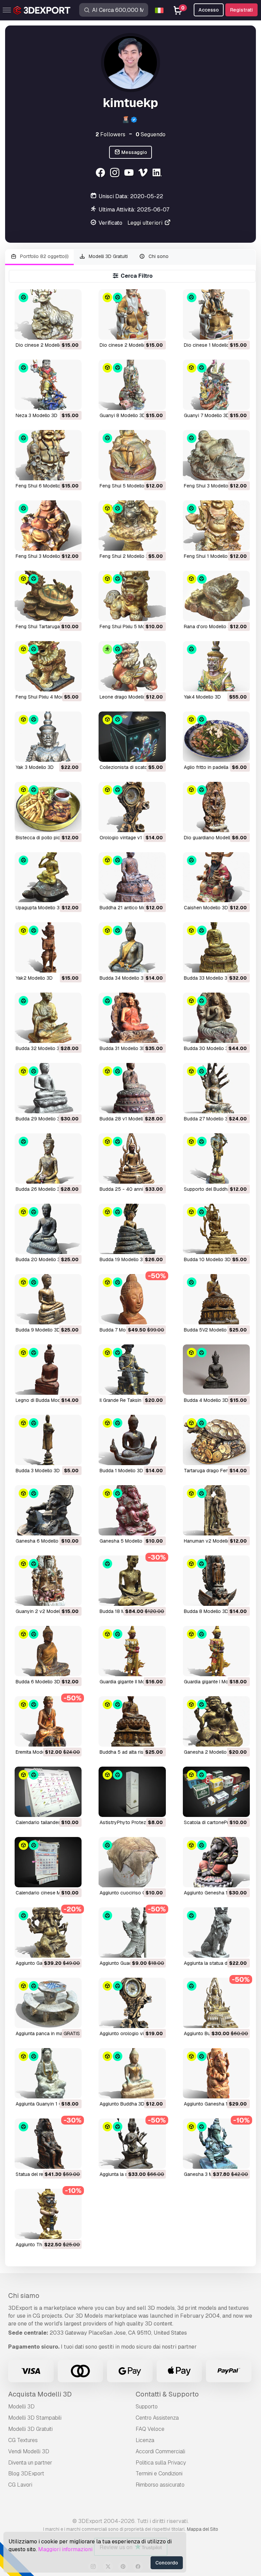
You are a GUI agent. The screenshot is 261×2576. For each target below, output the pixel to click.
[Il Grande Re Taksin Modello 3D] (132, 1370)
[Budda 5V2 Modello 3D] (216, 1299)
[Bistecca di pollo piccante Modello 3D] (48, 807)
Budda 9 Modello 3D (38, 1330)
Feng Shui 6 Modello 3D (42, 486)
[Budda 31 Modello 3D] (132, 1018)
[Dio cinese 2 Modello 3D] (48, 314)
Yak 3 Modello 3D (35, 767)
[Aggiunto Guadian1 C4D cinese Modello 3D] (132, 1933)
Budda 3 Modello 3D (38, 1471)
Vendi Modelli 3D (29, 2451)
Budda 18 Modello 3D (123, 1611)
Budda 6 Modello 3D (38, 1682)
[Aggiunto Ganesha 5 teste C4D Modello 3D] (48, 1933)
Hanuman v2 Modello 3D (211, 1541)
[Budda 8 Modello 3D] (216, 1581)
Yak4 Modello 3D (202, 697)
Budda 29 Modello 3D (39, 1119)
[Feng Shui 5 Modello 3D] (132, 455)
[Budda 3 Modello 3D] (48, 1440)
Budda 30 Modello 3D (208, 1048)
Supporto (147, 2407)
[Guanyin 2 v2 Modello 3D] (48, 1581)
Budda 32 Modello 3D (39, 1048)
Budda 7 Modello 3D (122, 1330)
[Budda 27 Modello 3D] (216, 1088)
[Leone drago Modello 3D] (132, 666)
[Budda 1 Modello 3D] (132, 1440)
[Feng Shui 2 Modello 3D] (132, 526)
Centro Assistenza (157, 2418)
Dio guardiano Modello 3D (212, 838)
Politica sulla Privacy (161, 2463)
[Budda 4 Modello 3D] (216, 1370)
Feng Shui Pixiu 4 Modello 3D (47, 697)
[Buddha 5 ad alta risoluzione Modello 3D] (132, 1721)
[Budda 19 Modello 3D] (132, 1229)
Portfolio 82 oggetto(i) (44, 256)
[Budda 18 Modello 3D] (132, 1581)
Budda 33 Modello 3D (207, 978)
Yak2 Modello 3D (34, 978)
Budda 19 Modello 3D (123, 1259)
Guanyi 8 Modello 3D (123, 415)
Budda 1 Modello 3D (121, 1471)
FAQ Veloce (150, 2429)
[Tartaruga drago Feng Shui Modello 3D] (216, 1440)
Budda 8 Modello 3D (206, 1611)
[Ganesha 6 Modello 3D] (48, 1510)
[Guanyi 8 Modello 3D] (132, 385)
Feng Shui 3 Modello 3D (210, 486)
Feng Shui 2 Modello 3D (126, 556)
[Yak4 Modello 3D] (216, 666)
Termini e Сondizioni (159, 2474)
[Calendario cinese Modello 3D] (48, 1862)
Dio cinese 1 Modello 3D (210, 345)
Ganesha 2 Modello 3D (209, 1752)
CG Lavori (20, 2485)
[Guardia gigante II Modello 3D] (132, 1651)
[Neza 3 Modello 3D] (48, 385)
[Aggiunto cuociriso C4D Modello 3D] (132, 1862)
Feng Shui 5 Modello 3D (126, 486)
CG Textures (23, 2440)
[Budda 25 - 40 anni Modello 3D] (132, 1158)
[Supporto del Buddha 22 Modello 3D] (216, 1158)
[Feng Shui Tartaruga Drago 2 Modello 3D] (48, 596)
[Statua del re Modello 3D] (48, 2144)
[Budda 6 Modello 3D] (48, 1651)
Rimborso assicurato (160, 2485)
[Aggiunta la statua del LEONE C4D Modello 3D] (216, 1933)
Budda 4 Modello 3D (206, 1400)
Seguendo (151, 134)
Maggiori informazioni (65, 2549)
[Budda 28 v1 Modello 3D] (132, 1088)
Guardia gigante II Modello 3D (131, 1682)
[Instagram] (115, 174)
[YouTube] (130, 174)
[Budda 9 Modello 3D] (48, 1299)
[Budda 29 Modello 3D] (48, 1088)
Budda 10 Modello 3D (207, 1259)
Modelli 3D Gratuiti (108, 256)
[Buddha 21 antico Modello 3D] (132, 877)
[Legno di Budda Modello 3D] (48, 1370)
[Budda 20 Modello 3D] (48, 1229)
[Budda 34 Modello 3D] (132, 947)
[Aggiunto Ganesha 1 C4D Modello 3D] (216, 2073)
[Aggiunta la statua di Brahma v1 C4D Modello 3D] (132, 2144)
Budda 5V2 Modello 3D (209, 1330)
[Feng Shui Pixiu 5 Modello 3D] (132, 596)
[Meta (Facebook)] (101, 174)
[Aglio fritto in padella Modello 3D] (216, 737)
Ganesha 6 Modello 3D (41, 1541)
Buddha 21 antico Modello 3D (132, 908)
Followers (110, 134)
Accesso (209, 10)
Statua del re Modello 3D (42, 2174)
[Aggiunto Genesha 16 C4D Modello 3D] (216, 1862)
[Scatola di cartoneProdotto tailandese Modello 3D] (216, 1792)
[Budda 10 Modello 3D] (216, 1229)
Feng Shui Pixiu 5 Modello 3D (131, 626)
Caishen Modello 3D (206, 908)
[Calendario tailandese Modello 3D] (48, 1792)
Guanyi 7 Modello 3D (207, 415)
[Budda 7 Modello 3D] (132, 1299)
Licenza (145, 2440)
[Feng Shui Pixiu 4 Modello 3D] (48, 666)
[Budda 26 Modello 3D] (48, 1158)
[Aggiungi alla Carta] (58, 330)
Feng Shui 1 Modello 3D (210, 556)
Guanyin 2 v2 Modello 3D (43, 1611)
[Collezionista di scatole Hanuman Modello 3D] (132, 737)
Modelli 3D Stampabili (35, 2418)
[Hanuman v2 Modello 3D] (216, 1510)
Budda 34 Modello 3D (123, 978)
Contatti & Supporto (167, 2394)
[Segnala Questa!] (72, 330)
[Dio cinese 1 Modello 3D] (216, 314)
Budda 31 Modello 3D (123, 1048)
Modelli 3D (21, 2407)
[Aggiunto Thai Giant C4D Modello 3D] (48, 2214)
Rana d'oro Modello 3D (209, 626)
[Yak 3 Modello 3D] (48, 737)
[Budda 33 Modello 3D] (216, 947)
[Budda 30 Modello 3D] (216, 1018)
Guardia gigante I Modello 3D (215, 1682)
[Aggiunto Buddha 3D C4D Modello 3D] (216, 2003)
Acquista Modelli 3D (40, 2394)
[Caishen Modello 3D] (216, 877)
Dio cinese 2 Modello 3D (43, 345)
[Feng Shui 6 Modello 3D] (48, 455)
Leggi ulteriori (146, 223)
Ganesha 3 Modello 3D (209, 2174)
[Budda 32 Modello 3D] (48, 1018)
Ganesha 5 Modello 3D (125, 1541)
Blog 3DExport (26, 2474)
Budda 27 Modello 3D (207, 1119)
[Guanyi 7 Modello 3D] (216, 385)
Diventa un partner (30, 2463)
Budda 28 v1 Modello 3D (126, 1119)
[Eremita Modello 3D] (48, 1721)
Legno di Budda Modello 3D (46, 1400)
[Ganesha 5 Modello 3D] (132, 1510)
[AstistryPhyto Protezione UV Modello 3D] (132, 1792)
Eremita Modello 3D (37, 1752)
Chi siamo (24, 2296)
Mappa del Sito (203, 2529)
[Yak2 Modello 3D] (48, 947)
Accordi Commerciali (160, 2451)
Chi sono (158, 256)
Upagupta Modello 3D (39, 908)
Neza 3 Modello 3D (37, 415)
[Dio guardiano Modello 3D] (216, 807)
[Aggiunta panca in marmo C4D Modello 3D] (48, 2003)
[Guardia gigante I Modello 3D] (216, 1651)
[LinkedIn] (158, 174)
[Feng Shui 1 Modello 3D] (216, 526)
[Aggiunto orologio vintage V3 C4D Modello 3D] (132, 2003)
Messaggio (134, 152)
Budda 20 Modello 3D (40, 1259)
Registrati (241, 10)
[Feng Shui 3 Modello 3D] (216, 455)
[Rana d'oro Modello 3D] (216, 596)
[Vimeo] (144, 174)
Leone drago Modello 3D (126, 697)
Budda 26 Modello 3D (39, 1189)
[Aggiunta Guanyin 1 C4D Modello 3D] (48, 2073)
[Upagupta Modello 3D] (48, 877)
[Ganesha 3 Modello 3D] (216, 2144)
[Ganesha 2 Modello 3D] (216, 1721)
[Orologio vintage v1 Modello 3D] (132, 807)
